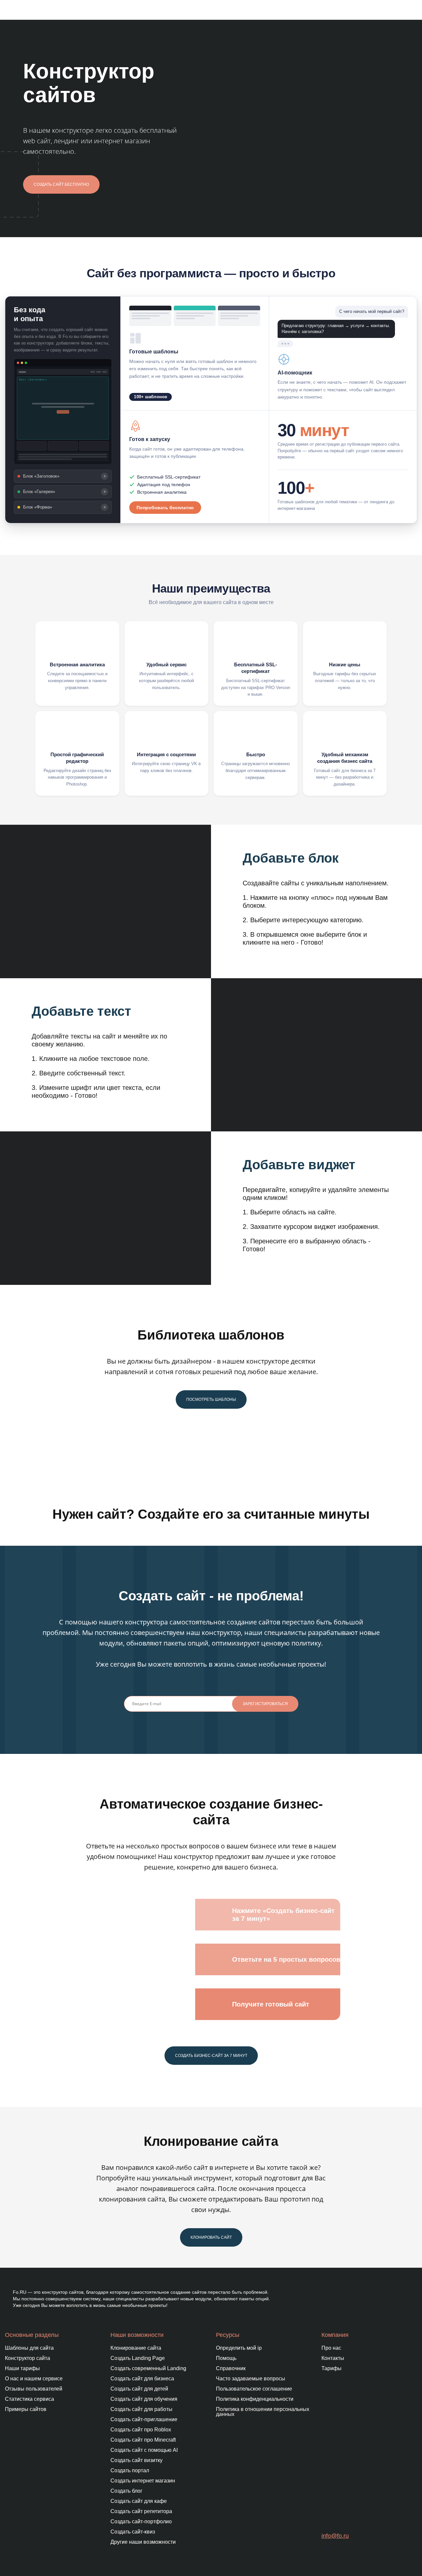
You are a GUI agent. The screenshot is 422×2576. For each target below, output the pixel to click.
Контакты (333, 2358)
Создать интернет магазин (143, 2481)
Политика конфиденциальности (255, 2399)
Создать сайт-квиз (133, 2532)
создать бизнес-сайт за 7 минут (211, 2056)
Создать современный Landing (148, 2368)
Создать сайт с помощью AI (144, 2450)
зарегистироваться (265, 1704)
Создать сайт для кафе (139, 2501)
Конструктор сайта (28, 2358)
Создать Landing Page (138, 2358)
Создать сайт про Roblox (141, 2430)
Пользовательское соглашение (254, 2389)
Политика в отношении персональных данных (263, 2412)
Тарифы (332, 2368)
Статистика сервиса (30, 2399)
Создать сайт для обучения (144, 2399)
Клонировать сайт (211, 2237)
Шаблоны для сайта (29, 2348)
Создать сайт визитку (136, 2460)
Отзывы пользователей (34, 2389)
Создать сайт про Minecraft (143, 2440)
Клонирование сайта (136, 2348)
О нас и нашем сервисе (34, 2379)
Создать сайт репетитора (141, 2511)
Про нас (331, 2348)
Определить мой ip (239, 2348)
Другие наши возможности (143, 2542)
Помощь (226, 2358)
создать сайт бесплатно (61, 184)
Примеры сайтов (26, 2409)
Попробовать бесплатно (165, 508)
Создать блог (126, 2491)
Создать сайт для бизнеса (142, 2379)
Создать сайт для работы (141, 2409)
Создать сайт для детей (139, 2389)
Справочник (231, 2368)
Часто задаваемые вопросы (251, 2379)
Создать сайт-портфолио (141, 2521)
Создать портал (130, 2470)
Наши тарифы (22, 2368)
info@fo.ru (335, 2536)
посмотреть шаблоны (211, 1399)
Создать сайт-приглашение (144, 2419)
